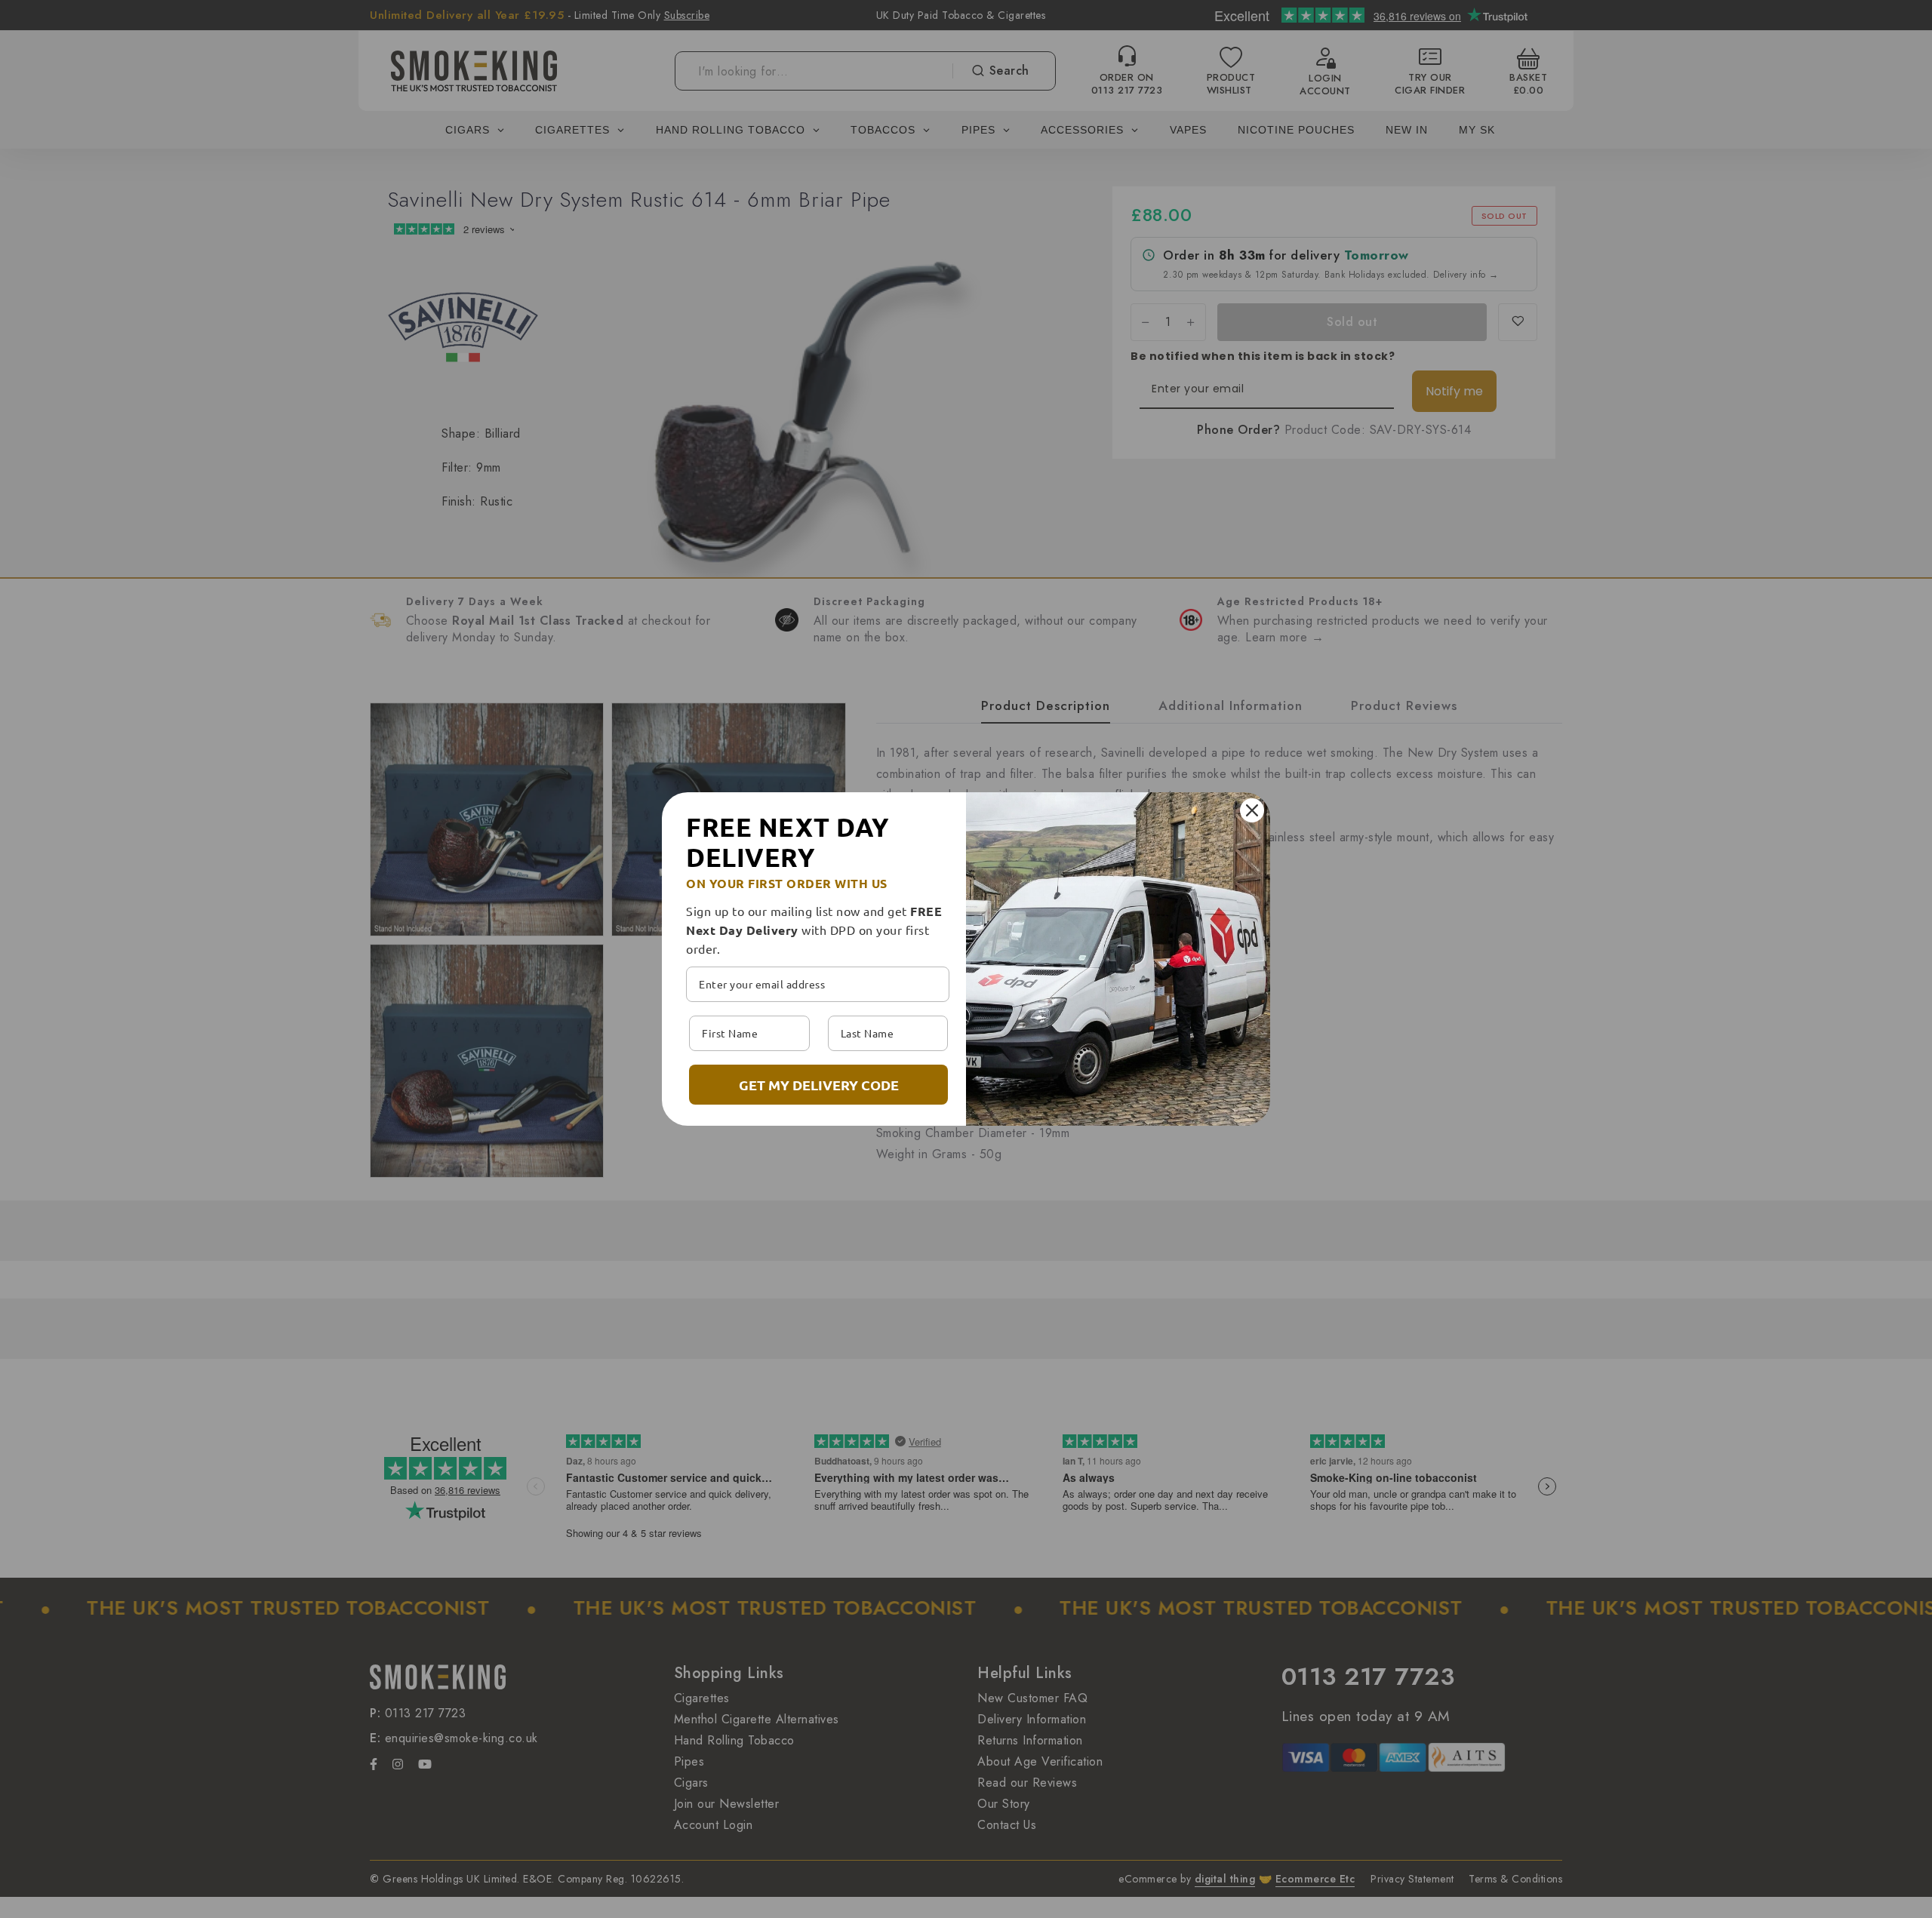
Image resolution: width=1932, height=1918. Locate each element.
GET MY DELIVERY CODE (819, 1085)
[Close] (1252, 810)
